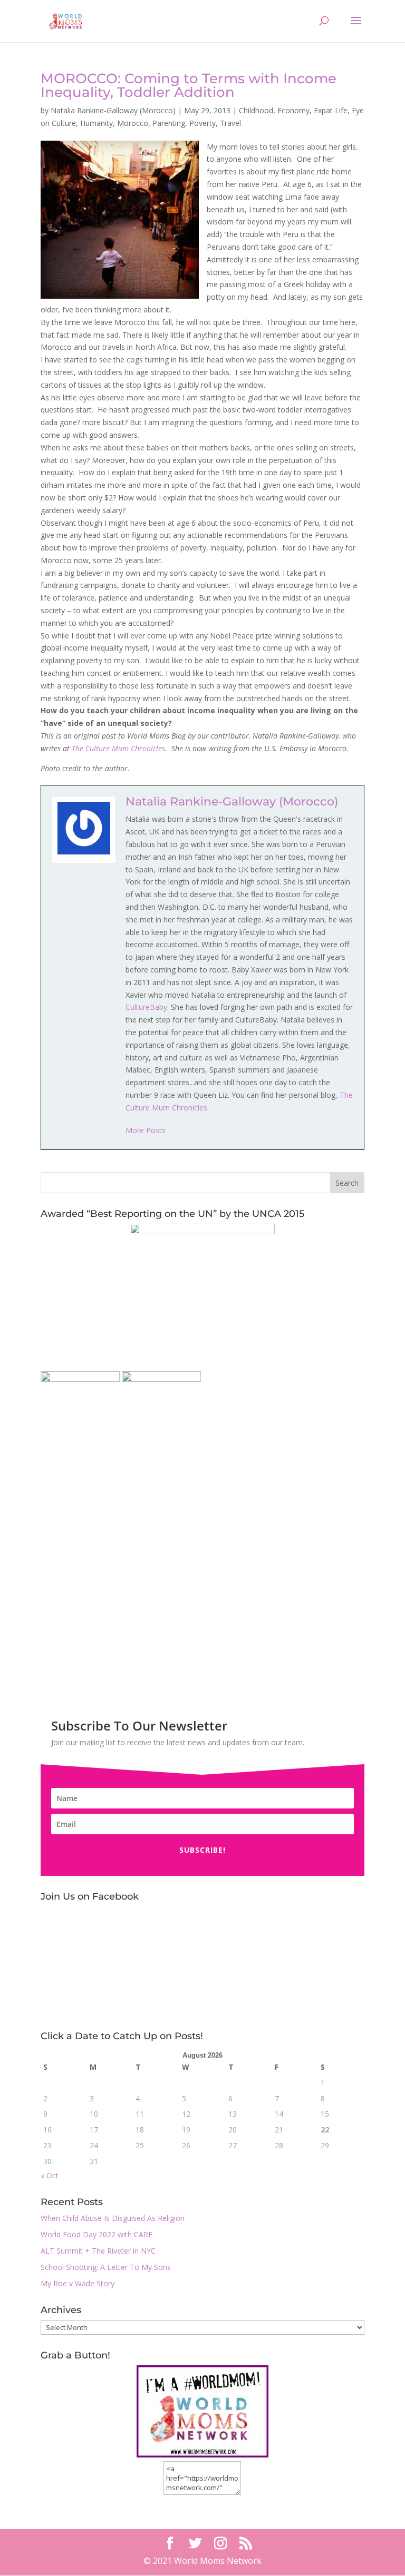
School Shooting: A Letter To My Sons (106, 2267)
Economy (293, 110)
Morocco (133, 123)
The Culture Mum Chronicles (118, 748)
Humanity (97, 123)
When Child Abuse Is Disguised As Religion (113, 2218)
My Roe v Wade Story (78, 2283)
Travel (230, 123)
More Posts (146, 1130)
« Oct (50, 2175)
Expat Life (331, 110)
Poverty (202, 123)
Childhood (256, 110)
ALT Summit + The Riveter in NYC (98, 2251)
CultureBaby (146, 1007)
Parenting (169, 123)
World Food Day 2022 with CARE (97, 2234)
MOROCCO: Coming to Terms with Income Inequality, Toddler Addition (189, 85)
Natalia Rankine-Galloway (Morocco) (113, 110)
